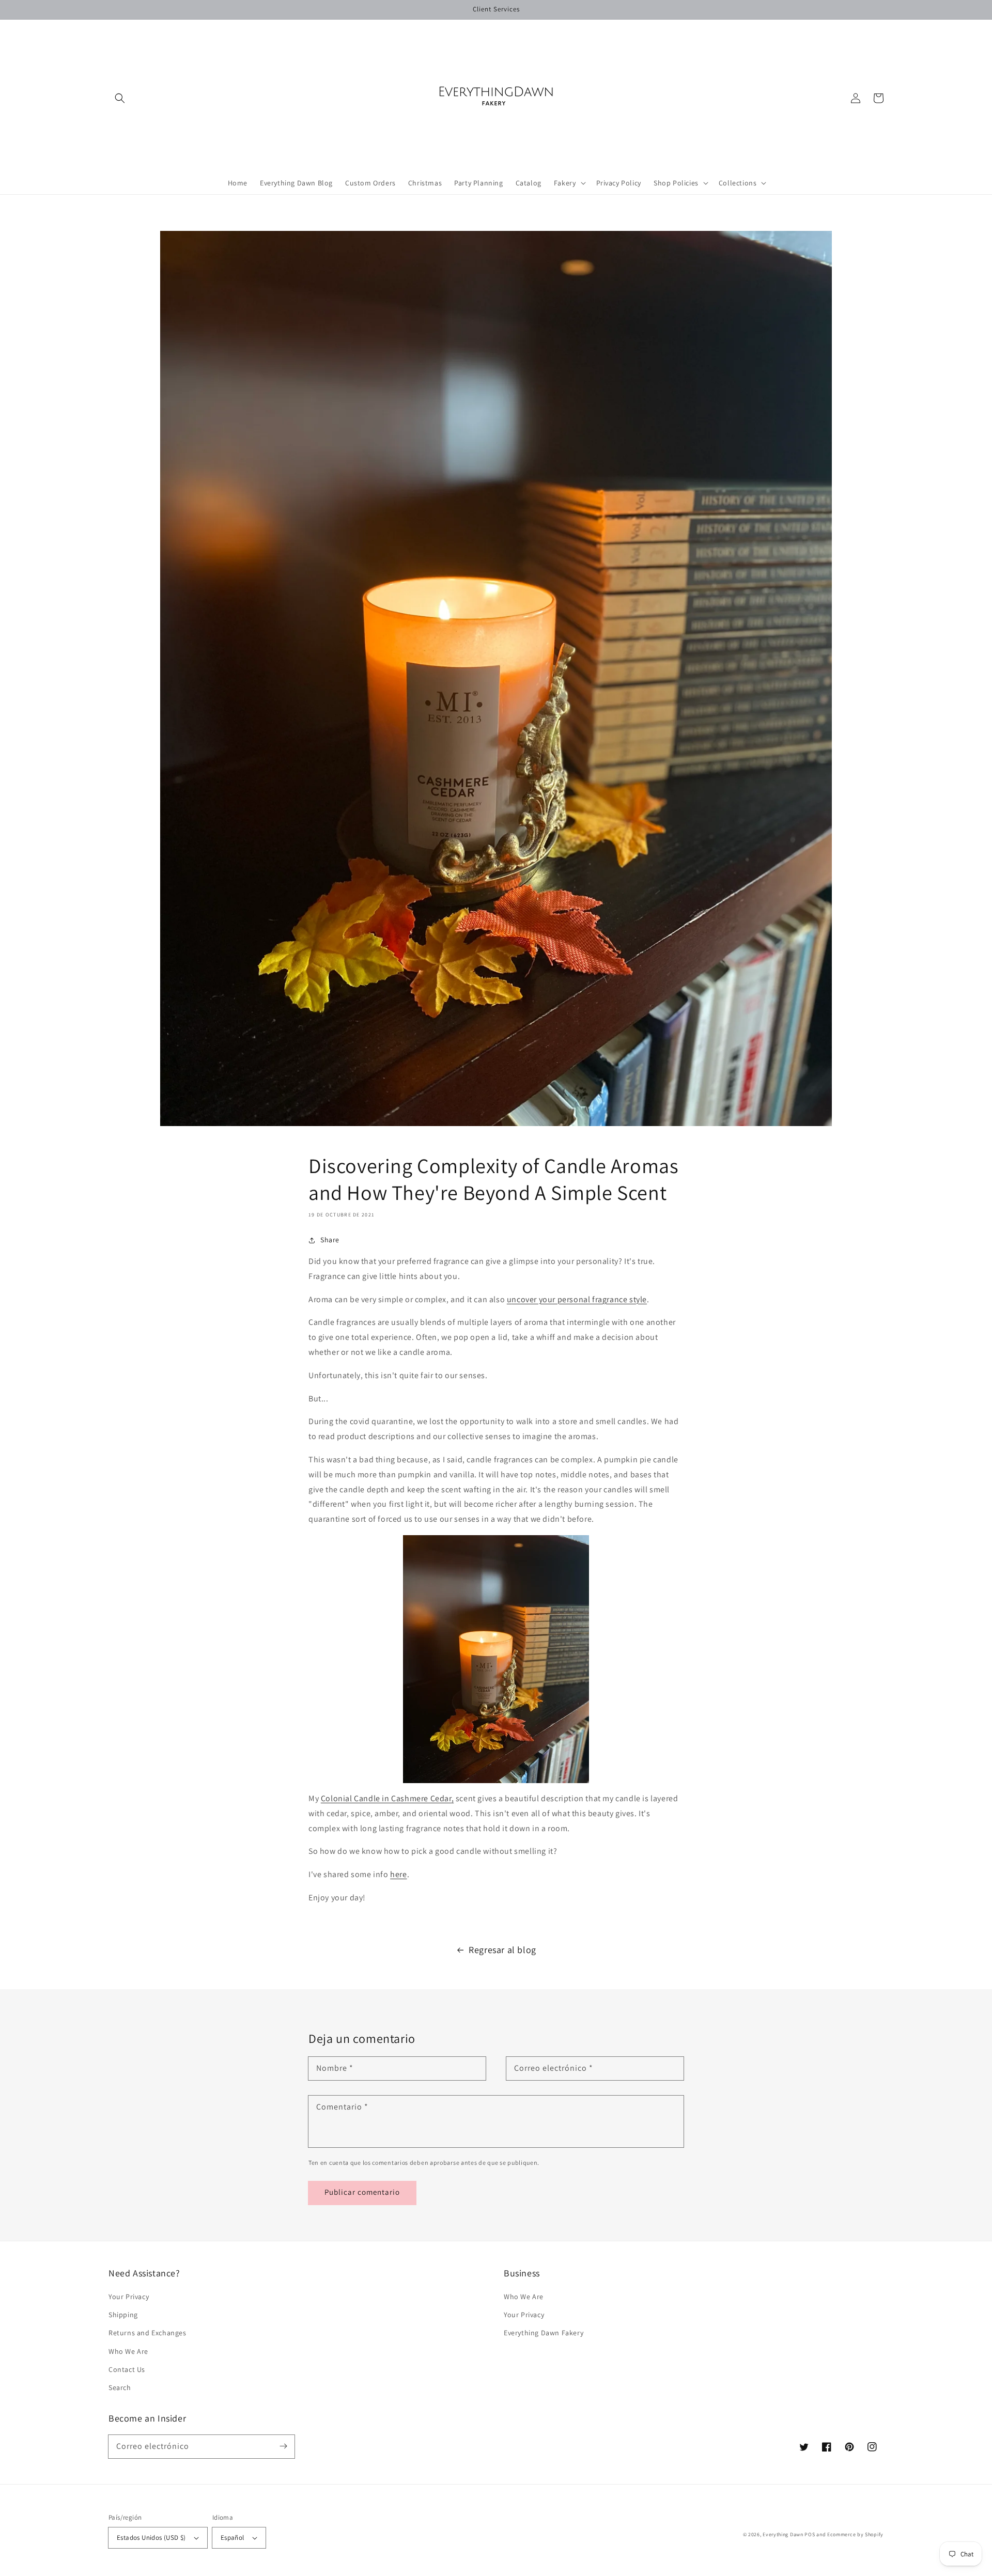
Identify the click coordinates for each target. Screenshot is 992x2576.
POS (810, 2534)
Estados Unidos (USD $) (151, 2538)
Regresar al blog (502, 1950)
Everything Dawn (783, 2534)
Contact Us (127, 2369)
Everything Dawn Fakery (544, 2333)
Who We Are (128, 2351)
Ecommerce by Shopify (855, 2534)
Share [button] (330, 1240)
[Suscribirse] (283, 2446)
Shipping (123, 2315)
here (398, 1874)
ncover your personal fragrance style (579, 1299)
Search (120, 2387)
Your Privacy (129, 2297)
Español (233, 2538)
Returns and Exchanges (148, 2333)
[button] (120, 98)
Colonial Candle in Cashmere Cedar (386, 1798)
